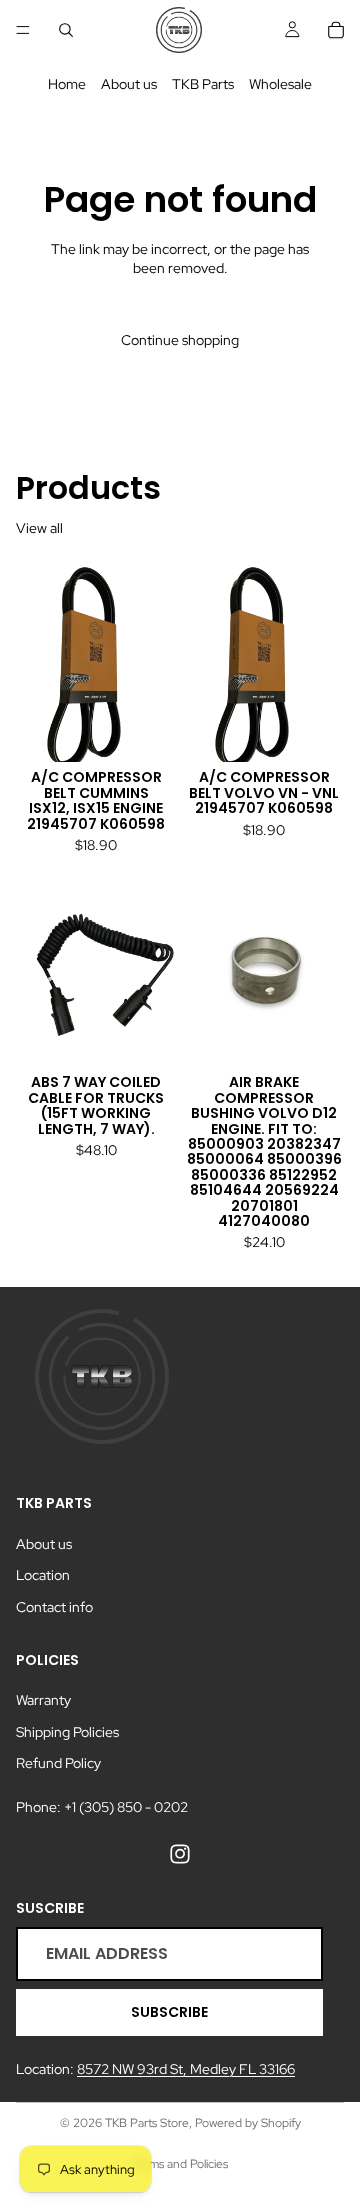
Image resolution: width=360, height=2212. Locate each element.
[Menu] (23, 30)
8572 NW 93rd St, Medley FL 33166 (186, 2069)
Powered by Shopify (248, 2123)
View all (39, 528)
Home (67, 84)
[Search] (66, 30)
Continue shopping (180, 340)
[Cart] (336, 30)
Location (43, 1575)
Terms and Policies (180, 2164)
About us (129, 84)
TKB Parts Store (147, 2123)
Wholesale (280, 84)
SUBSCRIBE (169, 2012)
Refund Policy (58, 1763)
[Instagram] (180, 1853)
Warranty (43, 1700)
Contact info (54, 1607)
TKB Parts (203, 84)
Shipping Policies (67, 1732)
